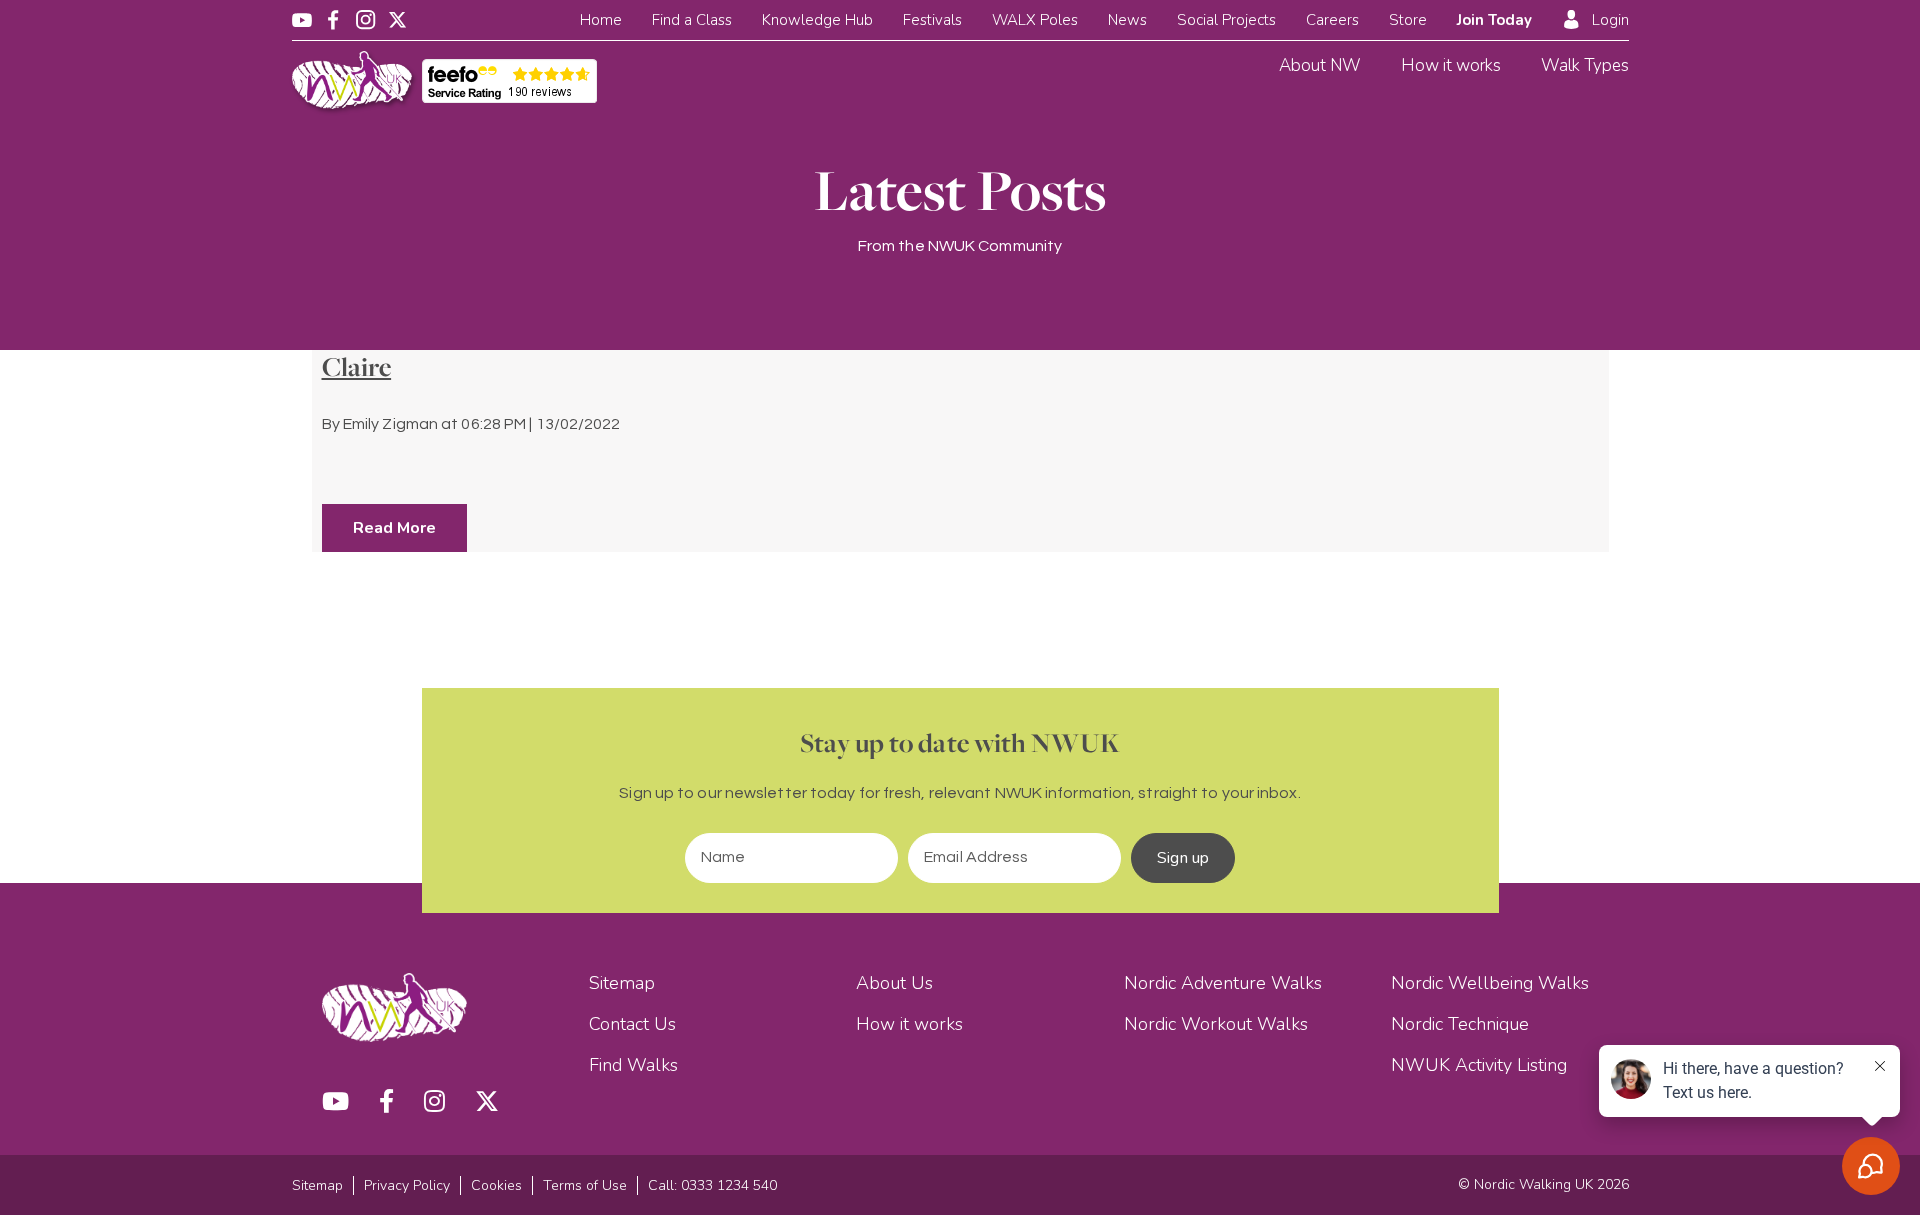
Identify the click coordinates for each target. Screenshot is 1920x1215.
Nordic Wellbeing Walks (1490, 983)
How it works (1451, 65)
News (1127, 20)
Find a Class (692, 20)
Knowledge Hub (817, 20)
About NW (1320, 65)
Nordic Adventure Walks (1223, 983)
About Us (894, 983)
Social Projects (1226, 20)
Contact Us (632, 1024)
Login (1610, 20)
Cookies (496, 1185)
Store (1408, 20)
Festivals (932, 20)
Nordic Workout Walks (1216, 1024)
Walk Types (1585, 65)
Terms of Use (585, 1185)
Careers (1332, 20)
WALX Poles (1035, 20)
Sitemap (622, 983)
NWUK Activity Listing (1479, 1065)
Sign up (1183, 858)
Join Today (1494, 20)
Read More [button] (394, 528)
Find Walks (633, 1065)
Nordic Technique (1460, 1024)
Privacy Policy (407, 1185)
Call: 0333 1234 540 (712, 1185)
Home (601, 20)
